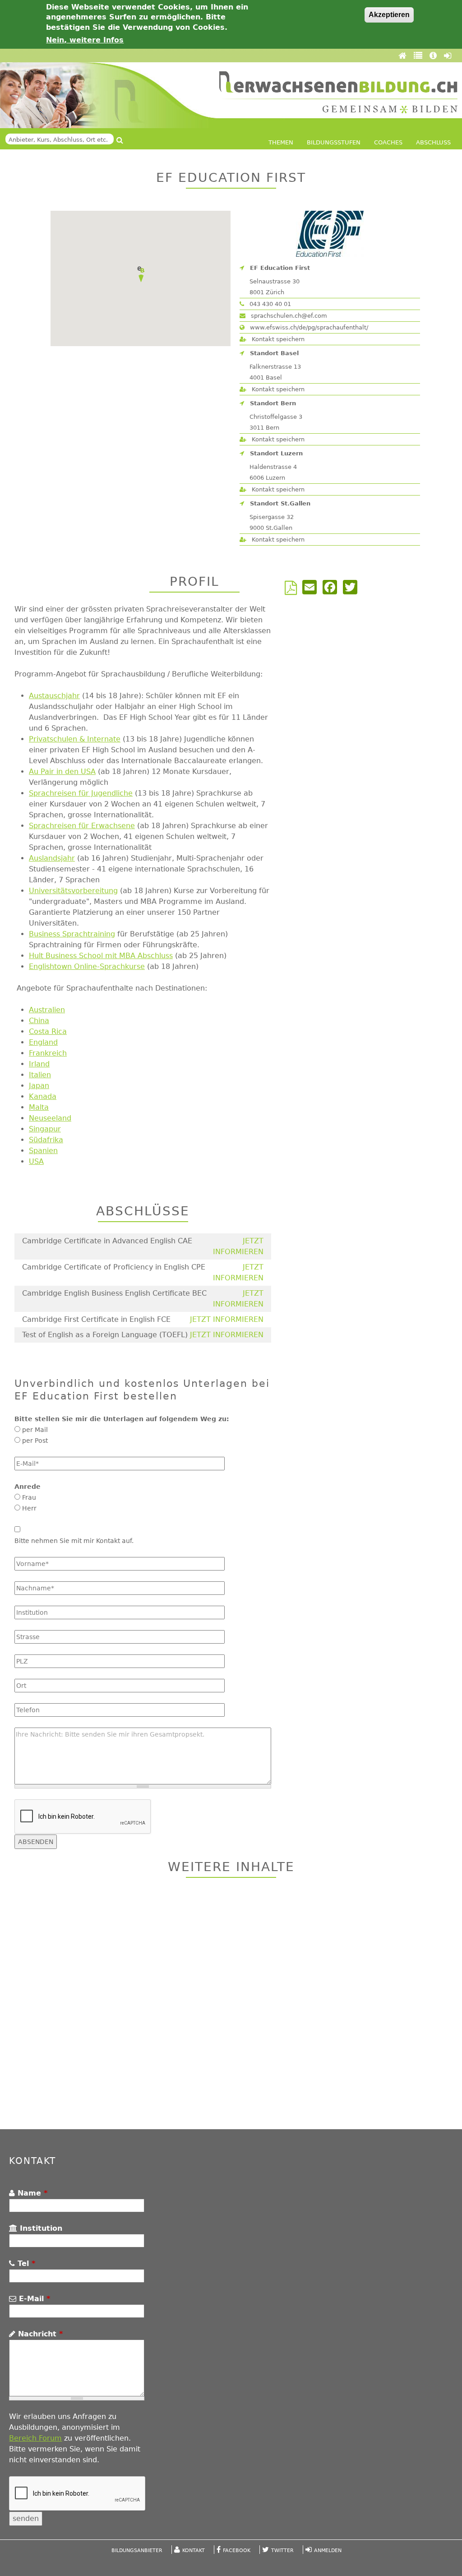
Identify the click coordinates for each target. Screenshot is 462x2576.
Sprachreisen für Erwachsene (82, 826)
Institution (40, 2228)
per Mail (35, 1430)
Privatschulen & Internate (75, 739)
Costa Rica (48, 1031)
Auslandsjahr (52, 858)
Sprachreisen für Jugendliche (81, 793)
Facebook (237, 2551)
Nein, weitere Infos (85, 40)
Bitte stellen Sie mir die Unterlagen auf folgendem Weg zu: (122, 1419)
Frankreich (48, 1053)
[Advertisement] (231, 2005)
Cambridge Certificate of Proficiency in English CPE (114, 1267)
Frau (29, 1497)
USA (36, 1161)
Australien (47, 1010)
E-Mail (33, 2299)
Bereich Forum (35, 2438)
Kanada (43, 1096)
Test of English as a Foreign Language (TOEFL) (105, 1335)
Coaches (388, 142)
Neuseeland (50, 1118)
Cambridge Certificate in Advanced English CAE (107, 1241)
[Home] (404, 56)
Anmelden (328, 2551)
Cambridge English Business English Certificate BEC (114, 1293)
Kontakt (194, 2551)
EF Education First (280, 268)
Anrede (28, 1487)
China (39, 1021)
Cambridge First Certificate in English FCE (96, 1319)
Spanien (43, 1151)
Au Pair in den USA (62, 771)
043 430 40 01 (269, 304)
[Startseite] (338, 92)
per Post (35, 1441)
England (43, 1042)
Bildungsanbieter (137, 2551)
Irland (39, 1064)
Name (31, 2193)
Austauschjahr (54, 696)
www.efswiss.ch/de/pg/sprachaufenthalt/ (308, 327)
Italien (40, 1075)
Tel (25, 2263)
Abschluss (433, 142)
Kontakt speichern (277, 339)
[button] (141, 274)
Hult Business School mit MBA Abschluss (101, 956)
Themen (281, 142)
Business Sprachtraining (72, 934)
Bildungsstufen (334, 142)
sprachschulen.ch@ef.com (288, 316)
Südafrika (46, 1140)
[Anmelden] (448, 56)
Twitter (282, 2551)
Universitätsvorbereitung (73, 891)
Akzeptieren (389, 15)
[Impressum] (434, 56)
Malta (39, 1107)
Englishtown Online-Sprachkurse (87, 966)
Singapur (45, 1129)
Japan (39, 1086)
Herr (29, 1508)
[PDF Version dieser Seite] (293, 591)
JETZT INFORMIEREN (227, 1319)
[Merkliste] (419, 56)
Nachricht (39, 2334)
